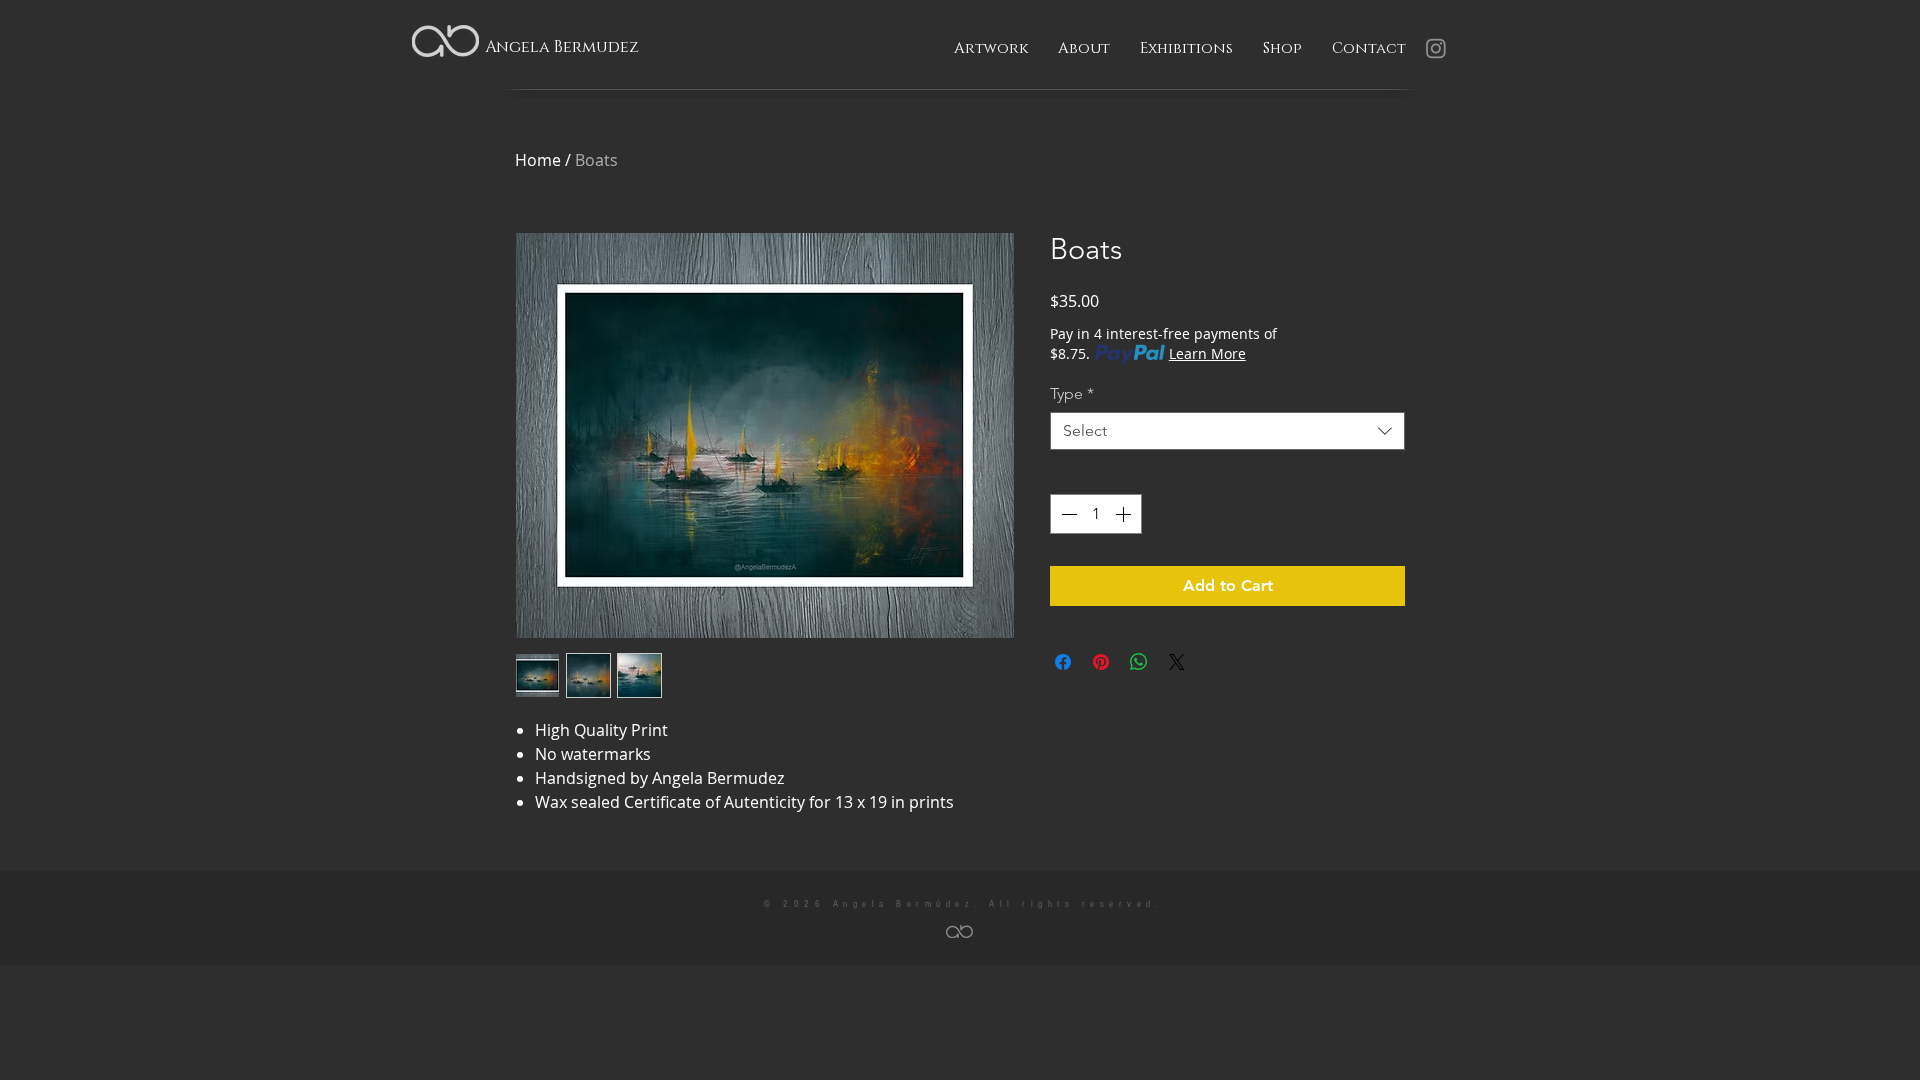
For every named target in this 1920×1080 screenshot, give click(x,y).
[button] (991, 49)
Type (1072, 393)
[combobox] (1227, 431)
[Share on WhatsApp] (1139, 662)
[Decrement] (1067, 514)
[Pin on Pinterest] (1101, 662)
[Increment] (1125, 514)
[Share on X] (1177, 662)
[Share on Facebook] (1063, 662)
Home (538, 160)
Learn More (1207, 353)
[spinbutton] (1096, 514)
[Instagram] (1436, 48)
